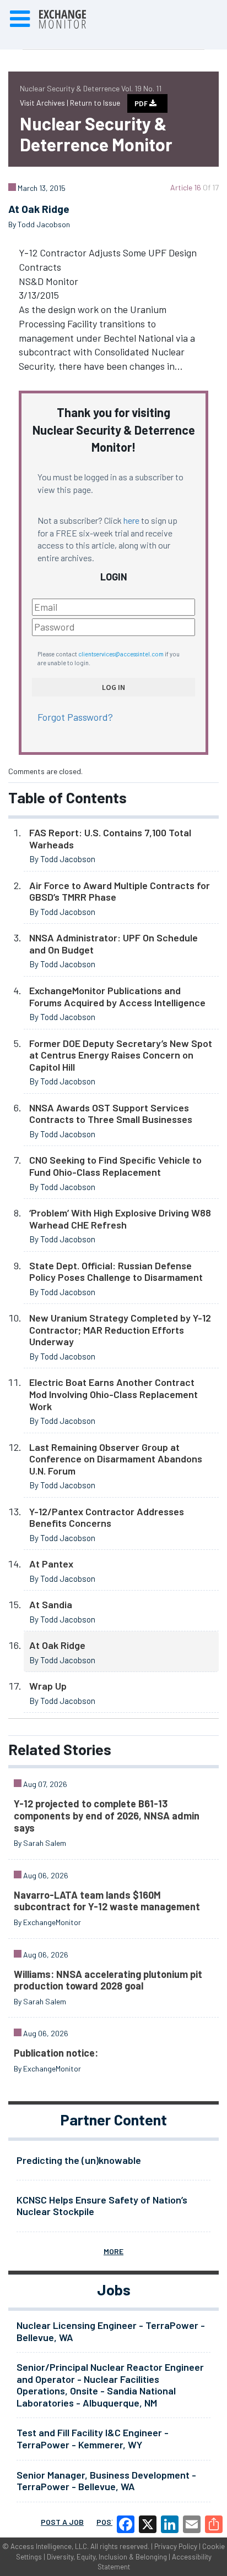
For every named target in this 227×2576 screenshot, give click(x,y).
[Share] (214, 2524)
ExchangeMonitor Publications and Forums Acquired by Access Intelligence (117, 996)
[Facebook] (126, 2524)
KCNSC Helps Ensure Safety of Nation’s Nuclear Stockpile (102, 2206)
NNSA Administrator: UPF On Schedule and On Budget (113, 944)
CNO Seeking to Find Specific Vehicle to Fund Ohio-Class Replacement (115, 1166)
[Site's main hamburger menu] (20, 19)
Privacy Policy (176, 2546)
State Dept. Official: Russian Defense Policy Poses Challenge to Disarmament (116, 1271)
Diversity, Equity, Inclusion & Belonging (107, 2557)
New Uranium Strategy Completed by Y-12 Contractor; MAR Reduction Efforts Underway (120, 1330)
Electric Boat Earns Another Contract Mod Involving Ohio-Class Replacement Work (113, 1394)
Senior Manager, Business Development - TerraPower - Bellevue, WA (106, 2481)
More (113, 2251)
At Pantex (51, 1564)
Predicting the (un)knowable (79, 2160)
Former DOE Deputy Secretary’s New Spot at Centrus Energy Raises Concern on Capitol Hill (121, 1055)
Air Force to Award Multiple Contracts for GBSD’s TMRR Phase (120, 891)
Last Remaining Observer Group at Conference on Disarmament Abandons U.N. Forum (116, 1459)
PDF (142, 103)
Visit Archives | (45, 103)
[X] (148, 2524)
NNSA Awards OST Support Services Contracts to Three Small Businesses (111, 1114)
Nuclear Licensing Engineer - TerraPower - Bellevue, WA (111, 2331)
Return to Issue (95, 103)
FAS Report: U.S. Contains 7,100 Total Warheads (110, 838)
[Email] (192, 2524)
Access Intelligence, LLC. (50, 2546)
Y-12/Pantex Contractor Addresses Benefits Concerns (107, 1517)
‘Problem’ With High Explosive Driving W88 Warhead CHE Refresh (120, 1219)
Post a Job (62, 2522)
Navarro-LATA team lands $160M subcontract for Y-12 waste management (107, 1901)
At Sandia (51, 1604)
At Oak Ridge (57, 1645)
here (131, 520)
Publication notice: (56, 2053)
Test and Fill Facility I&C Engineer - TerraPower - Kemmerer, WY (93, 2438)
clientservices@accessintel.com (121, 654)
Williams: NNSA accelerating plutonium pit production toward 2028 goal (108, 1980)
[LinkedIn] (170, 2524)
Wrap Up (48, 1686)
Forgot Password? (75, 717)
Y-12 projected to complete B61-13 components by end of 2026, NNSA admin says (107, 1815)
